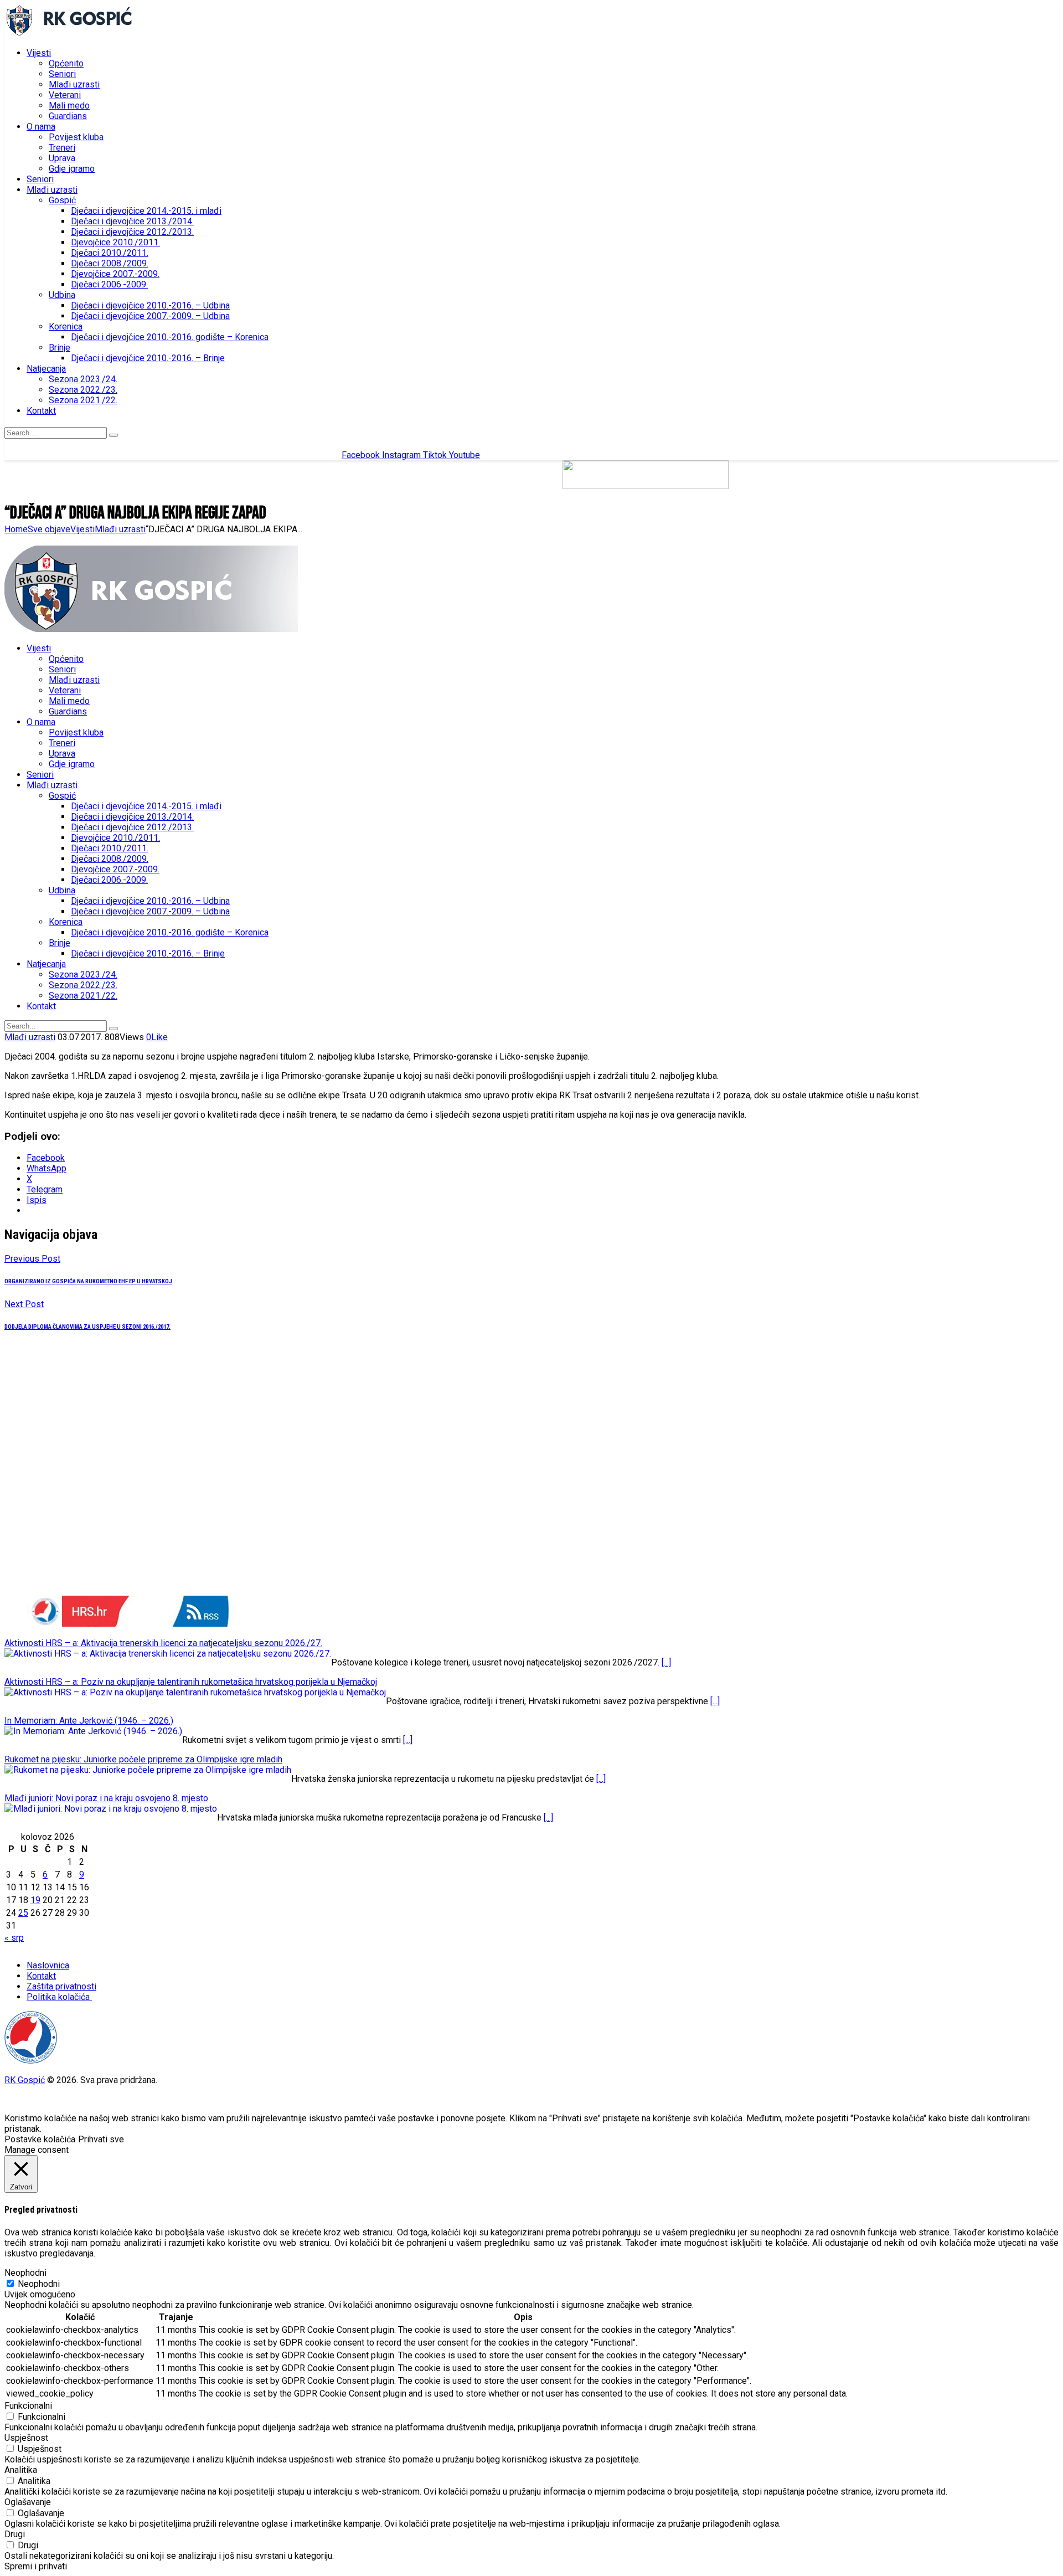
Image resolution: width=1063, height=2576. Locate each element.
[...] (666, 1662)
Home (16, 529)
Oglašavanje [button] (28, 2502)
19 (35, 1900)
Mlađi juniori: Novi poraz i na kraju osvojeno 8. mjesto (106, 1798)
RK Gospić (25, 2080)
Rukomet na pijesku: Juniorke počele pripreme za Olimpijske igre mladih (143, 1759)
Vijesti (82, 529)
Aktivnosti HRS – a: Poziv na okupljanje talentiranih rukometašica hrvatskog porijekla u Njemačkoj (191, 1682)
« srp (14, 1938)
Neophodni (39, 2284)
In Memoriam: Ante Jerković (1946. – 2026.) (89, 1721)
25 (23, 1913)
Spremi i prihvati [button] (36, 2566)
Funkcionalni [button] (28, 2406)
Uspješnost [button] (26, 2438)
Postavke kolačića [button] (40, 2139)
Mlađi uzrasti (120, 529)
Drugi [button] (15, 2534)
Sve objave (49, 529)
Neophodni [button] (25, 2273)
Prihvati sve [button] (101, 2139)
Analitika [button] (21, 2470)
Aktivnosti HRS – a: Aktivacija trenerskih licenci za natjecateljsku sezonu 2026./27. (163, 1643)
